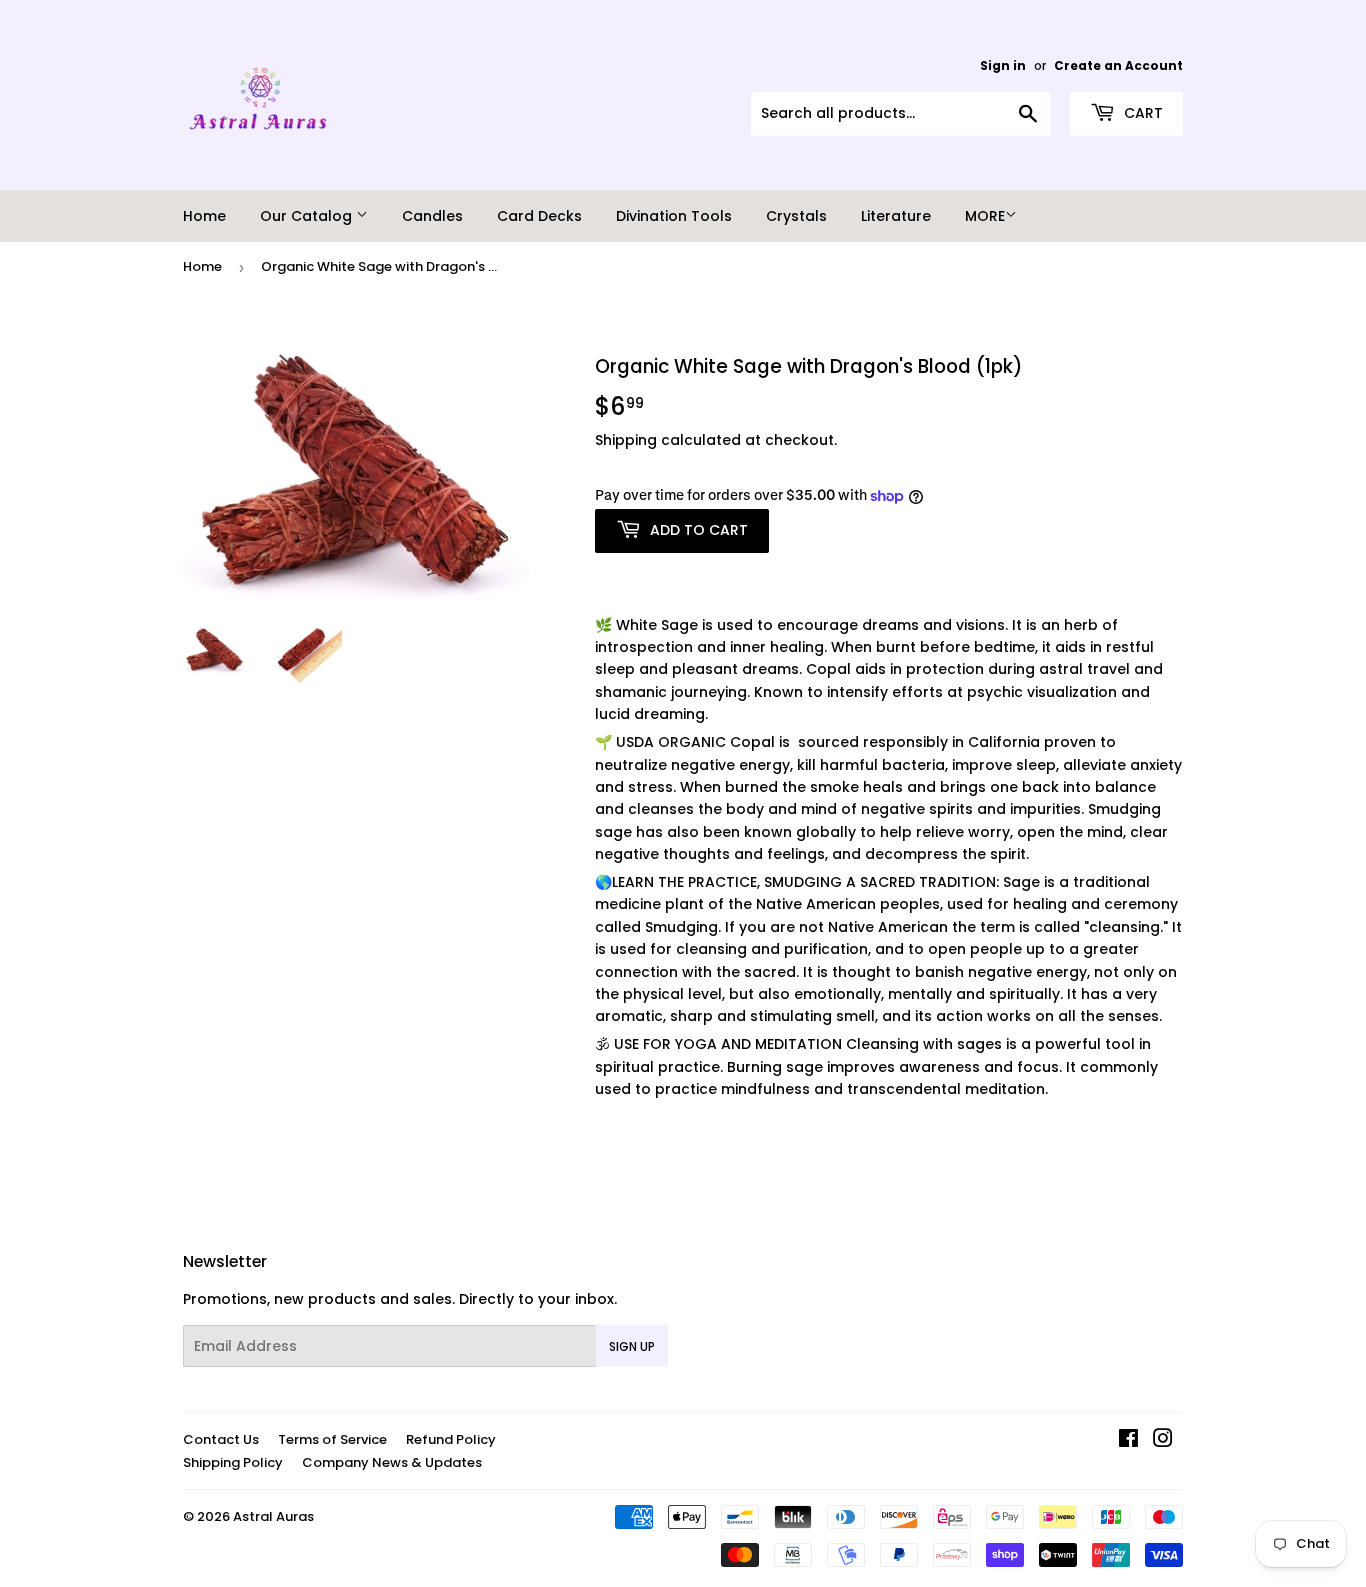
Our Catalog (308, 216)
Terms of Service (332, 1439)
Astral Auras (273, 1516)
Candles (432, 216)
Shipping (626, 440)
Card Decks (539, 216)
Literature (896, 216)
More (985, 216)
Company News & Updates (392, 1462)
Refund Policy (451, 1439)
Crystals (796, 216)
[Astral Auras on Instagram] (1163, 1441)
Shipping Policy (233, 1462)
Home (204, 216)
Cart (1141, 113)
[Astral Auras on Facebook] (1128, 1441)
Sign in (1003, 66)
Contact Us (221, 1439)
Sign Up (632, 1346)
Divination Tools (674, 216)
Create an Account (1118, 66)
